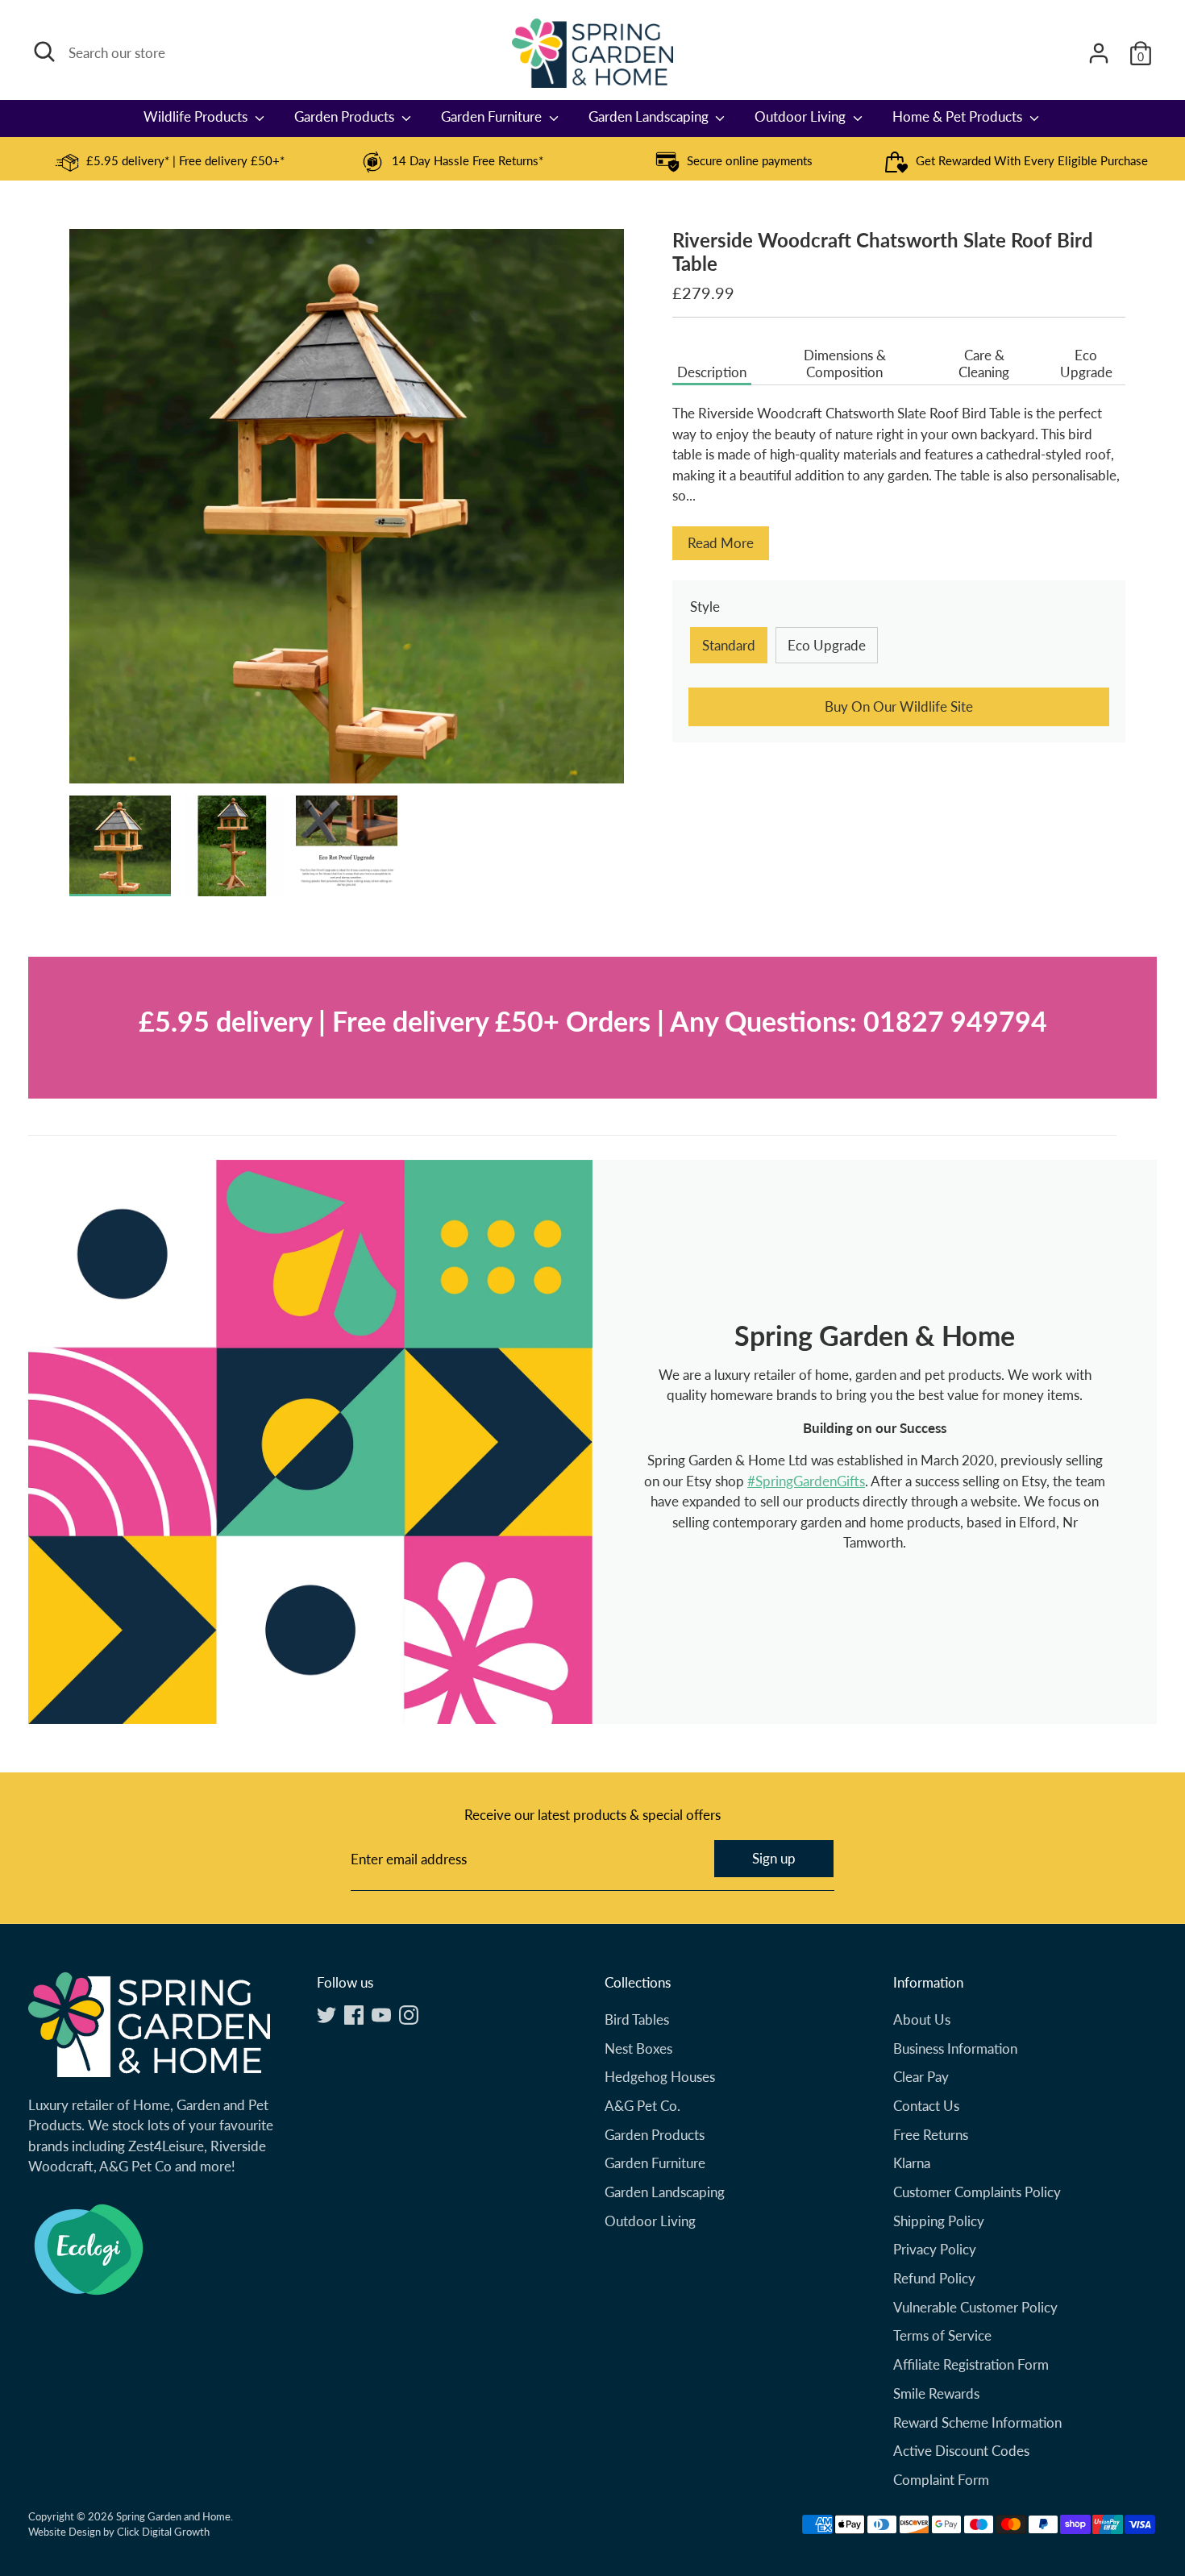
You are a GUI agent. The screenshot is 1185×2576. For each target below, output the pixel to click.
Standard (729, 645)
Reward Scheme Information (977, 2422)
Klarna (912, 2163)
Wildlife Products (197, 116)
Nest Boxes (638, 2048)
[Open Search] (44, 52)
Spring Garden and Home (173, 2516)
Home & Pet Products (959, 116)
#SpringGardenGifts (806, 1481)
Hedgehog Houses (660, 2077)
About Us (922, 2019)
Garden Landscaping (650, 116)
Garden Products (346, 116)
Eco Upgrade (1086, 364)
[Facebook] (354, 2015)
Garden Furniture (493, 116)
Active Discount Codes (961, 2451)
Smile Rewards (936, 2393)
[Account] (1099, 53)
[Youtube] (381, 2015)
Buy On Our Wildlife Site (899, 706)
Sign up (774, 1858)
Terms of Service (942, 2335)
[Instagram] (409, 2015)
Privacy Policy (935, 2249)
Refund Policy (934, 2278)
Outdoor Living (802, 116)
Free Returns (931, 2135)
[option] (169, 162)
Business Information (955, 2048)
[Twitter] (326, 2015)
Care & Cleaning (984, 364)
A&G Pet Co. (642, 2106)
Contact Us (926, 2106)
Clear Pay (921, 2077)
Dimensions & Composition (845, 364)
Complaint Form (941, 2480)
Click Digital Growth (163, 2532)
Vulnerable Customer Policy (975, 2307)
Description (712, 372)
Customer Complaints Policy (977, 2192)
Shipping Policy (939, 2221)
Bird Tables (637, 2019)
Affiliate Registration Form (971, 2364)
